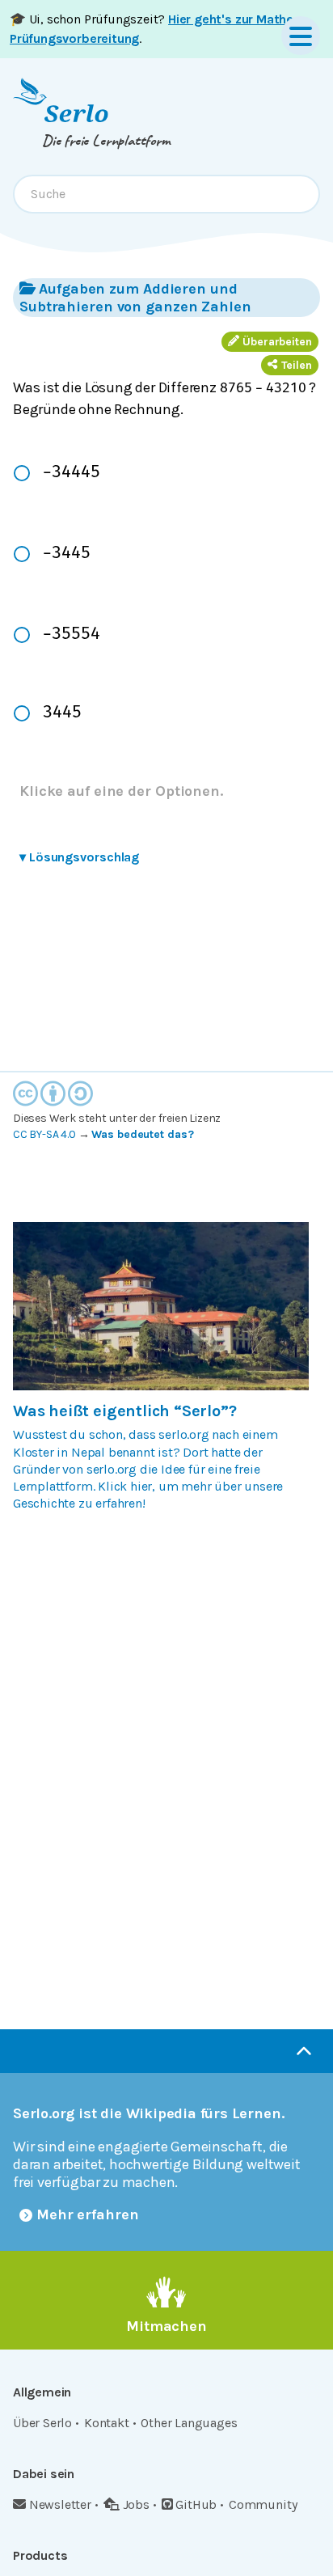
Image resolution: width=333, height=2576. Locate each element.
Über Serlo (42, 2423)
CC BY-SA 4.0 (44, 1134)
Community (263, 2504)
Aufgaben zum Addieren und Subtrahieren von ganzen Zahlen (135, 298)
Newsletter (60, 2504)
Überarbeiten (277, 342)
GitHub (196, 2504)
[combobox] (166, 194)
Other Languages (189, 2423)
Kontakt (107, 2423)
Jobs (136, 2504)
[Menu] (301, 36)
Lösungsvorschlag (79, 857)
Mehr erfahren (88, 2214)
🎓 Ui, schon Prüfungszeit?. (154, 29)
